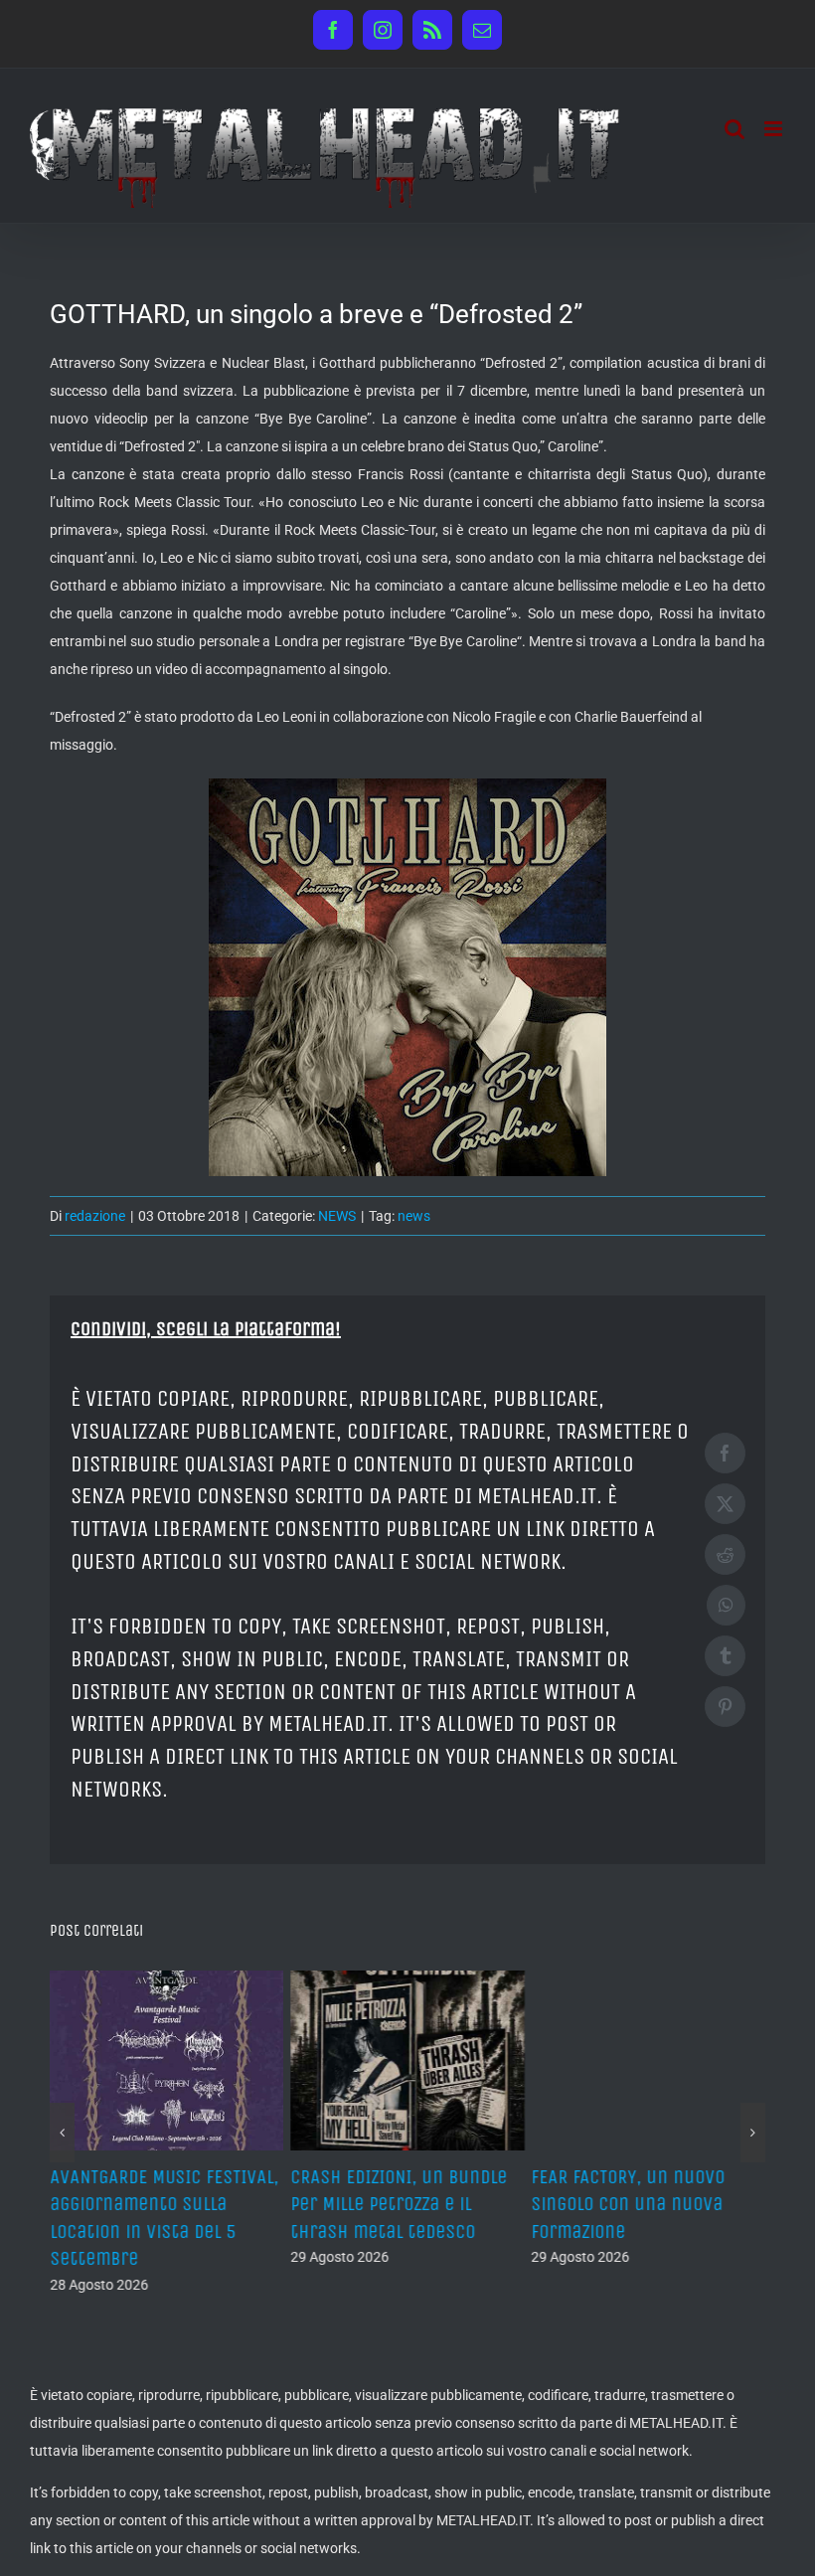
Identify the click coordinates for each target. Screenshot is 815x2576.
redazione (95, 1216)
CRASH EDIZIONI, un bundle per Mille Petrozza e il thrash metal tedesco (399, 2204)
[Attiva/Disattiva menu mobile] (775, 129)
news (414, 1216)
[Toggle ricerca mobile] (734, 129)
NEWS (337, 1216)
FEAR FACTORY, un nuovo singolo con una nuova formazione (629, 2204)
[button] (62, 2133)
